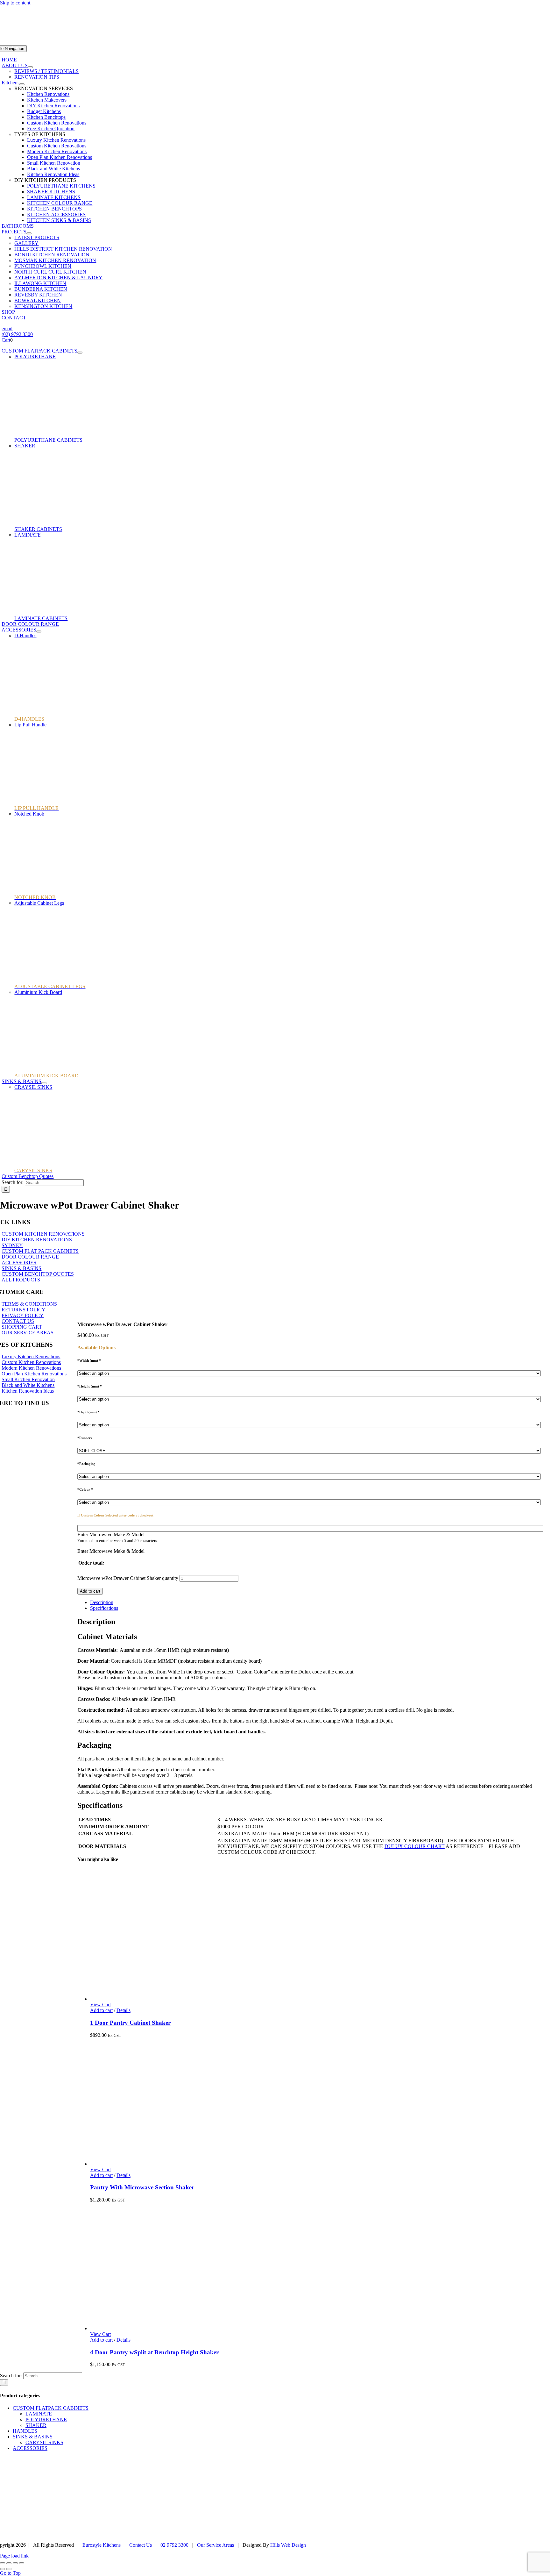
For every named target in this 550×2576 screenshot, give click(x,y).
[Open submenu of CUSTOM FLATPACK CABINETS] (80, 353)
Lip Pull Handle (30, 725)
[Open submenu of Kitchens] (22, 84)
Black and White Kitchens (53, 169)
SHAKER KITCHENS (51, 192)
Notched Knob (29, 814)
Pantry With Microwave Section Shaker (142, 2187)
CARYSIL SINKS (44, 2442)
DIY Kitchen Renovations (53, 106)
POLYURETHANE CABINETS (48, 440)
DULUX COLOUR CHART (415, 1846)
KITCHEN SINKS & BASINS (59, 220)
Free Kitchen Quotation (51, 128)
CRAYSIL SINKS (33, 1087)
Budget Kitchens (44, 111)
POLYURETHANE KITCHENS (61, 186)
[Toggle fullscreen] (9, 2563)
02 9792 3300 (174, 2545)
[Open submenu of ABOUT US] (30, 67)
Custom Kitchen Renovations (57, 123)
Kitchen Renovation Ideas (53, 174)
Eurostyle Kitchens (102, 2545)
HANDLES (25, 2431)
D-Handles (25, 635)
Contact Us (141, 2545)
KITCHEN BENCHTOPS (54, 209)
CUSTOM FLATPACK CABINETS (51, 2408)
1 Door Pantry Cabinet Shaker (130, 2023)
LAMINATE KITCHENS (54, 197)
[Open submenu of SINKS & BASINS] (44, 1083)
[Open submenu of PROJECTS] (29, 233)
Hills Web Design (288, 2545)
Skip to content (15, 3)
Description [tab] (102, 1602)
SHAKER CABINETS (38, 529)
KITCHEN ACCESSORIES (56, 214)
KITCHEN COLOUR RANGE (60, 203)
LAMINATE (28, 535)
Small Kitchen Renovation (54, 163)
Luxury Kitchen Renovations (56, 140)
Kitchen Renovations (48, 94)
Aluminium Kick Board (38, 992)
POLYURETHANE (35, 357)
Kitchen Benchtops (46, 117)
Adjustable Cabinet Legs (39, 903)
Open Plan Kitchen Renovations (60, 157)
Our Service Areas (215, 2545)
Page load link (14, 2556)
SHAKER (25, 446)
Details (123, 2010)
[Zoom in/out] (3, 2563)
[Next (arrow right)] (9, 2569)
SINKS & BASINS (33, 2437)
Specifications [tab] (104, 1608)
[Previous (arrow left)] (3, 2569)
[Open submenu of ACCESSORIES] (39, 632)
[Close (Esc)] (22, 2563)
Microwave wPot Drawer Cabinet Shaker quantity (128, 1578)
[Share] (15, 2563)
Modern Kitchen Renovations (57, 151)
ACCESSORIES (30, 2448)
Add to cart (90, 1591)
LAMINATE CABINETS (41, 618)
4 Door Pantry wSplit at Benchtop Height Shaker (154, 2352)
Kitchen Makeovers (47, 100)
